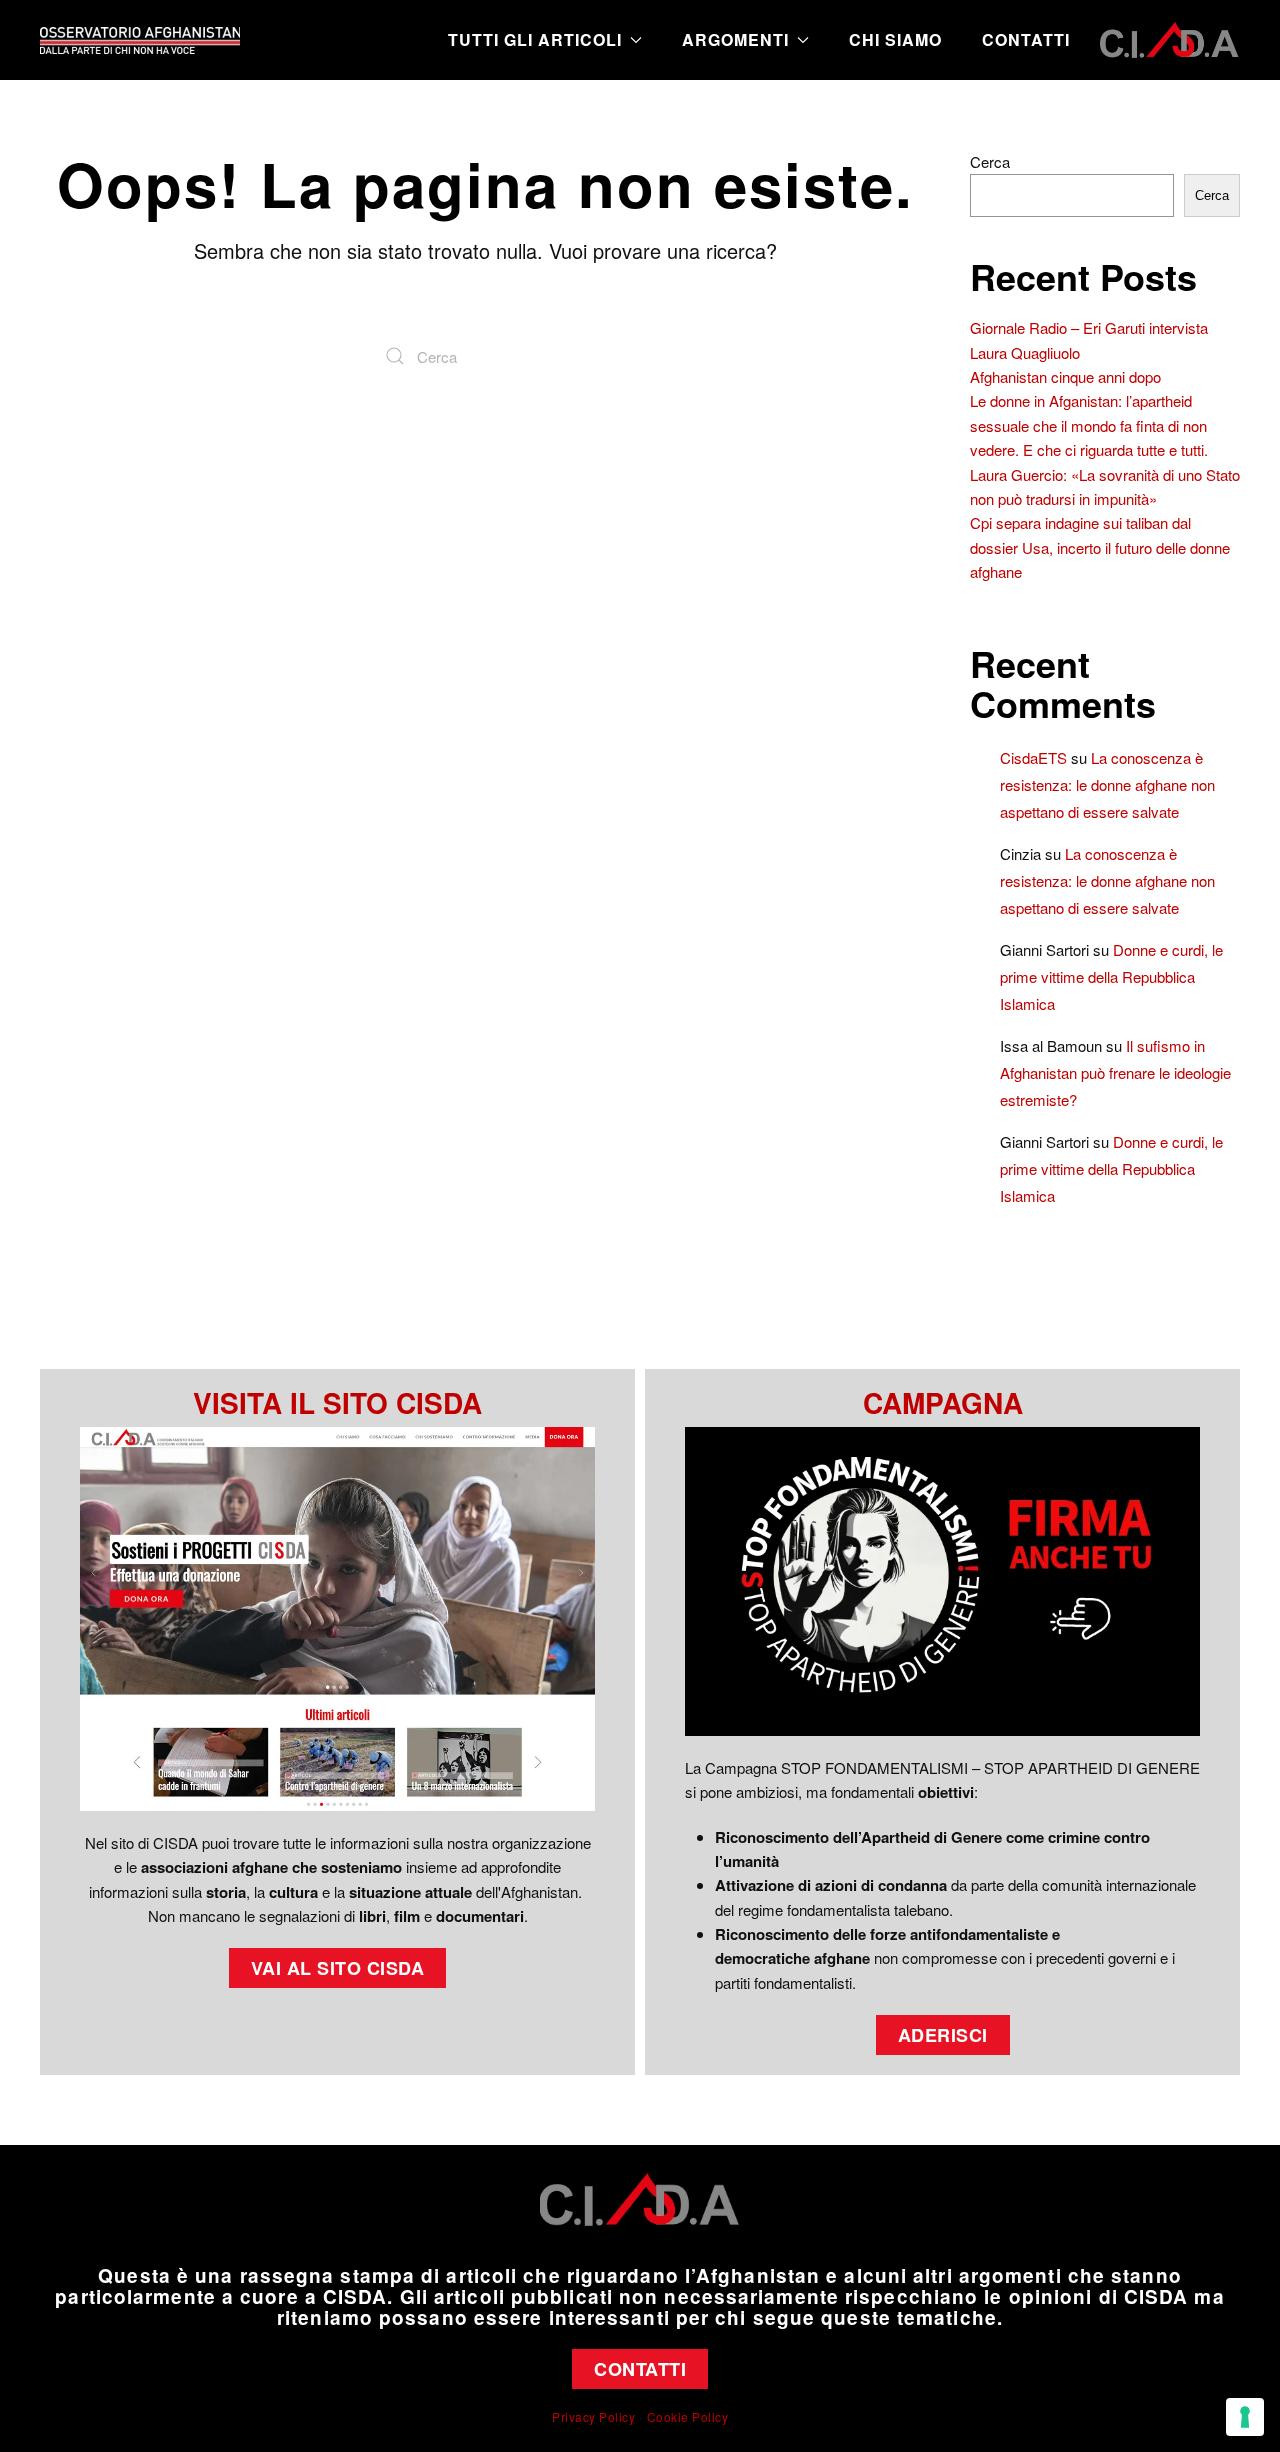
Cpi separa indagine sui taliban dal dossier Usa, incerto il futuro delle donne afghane (1100, 547)
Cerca (990, 161)
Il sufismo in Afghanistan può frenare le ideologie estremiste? (1115, 1072)
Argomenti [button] (735, 39)
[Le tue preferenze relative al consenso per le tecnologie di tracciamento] (1245, 2417)
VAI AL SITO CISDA (338, 1968)
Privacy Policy (593, 2416)
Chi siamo (895, 39)
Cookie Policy (688, 2416)
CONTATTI (640, 2369)
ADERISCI (943, 2035)
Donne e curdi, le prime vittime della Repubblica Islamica (1111, 976)
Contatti (1026, 39)
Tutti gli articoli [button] (535, 39)
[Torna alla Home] (140, 40)
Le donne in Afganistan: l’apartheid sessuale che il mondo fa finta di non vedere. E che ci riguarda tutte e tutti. (1089, 425)
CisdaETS (1033, 757)
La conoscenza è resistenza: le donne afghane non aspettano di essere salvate (1107, 784)
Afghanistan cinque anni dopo (1065, 376)
